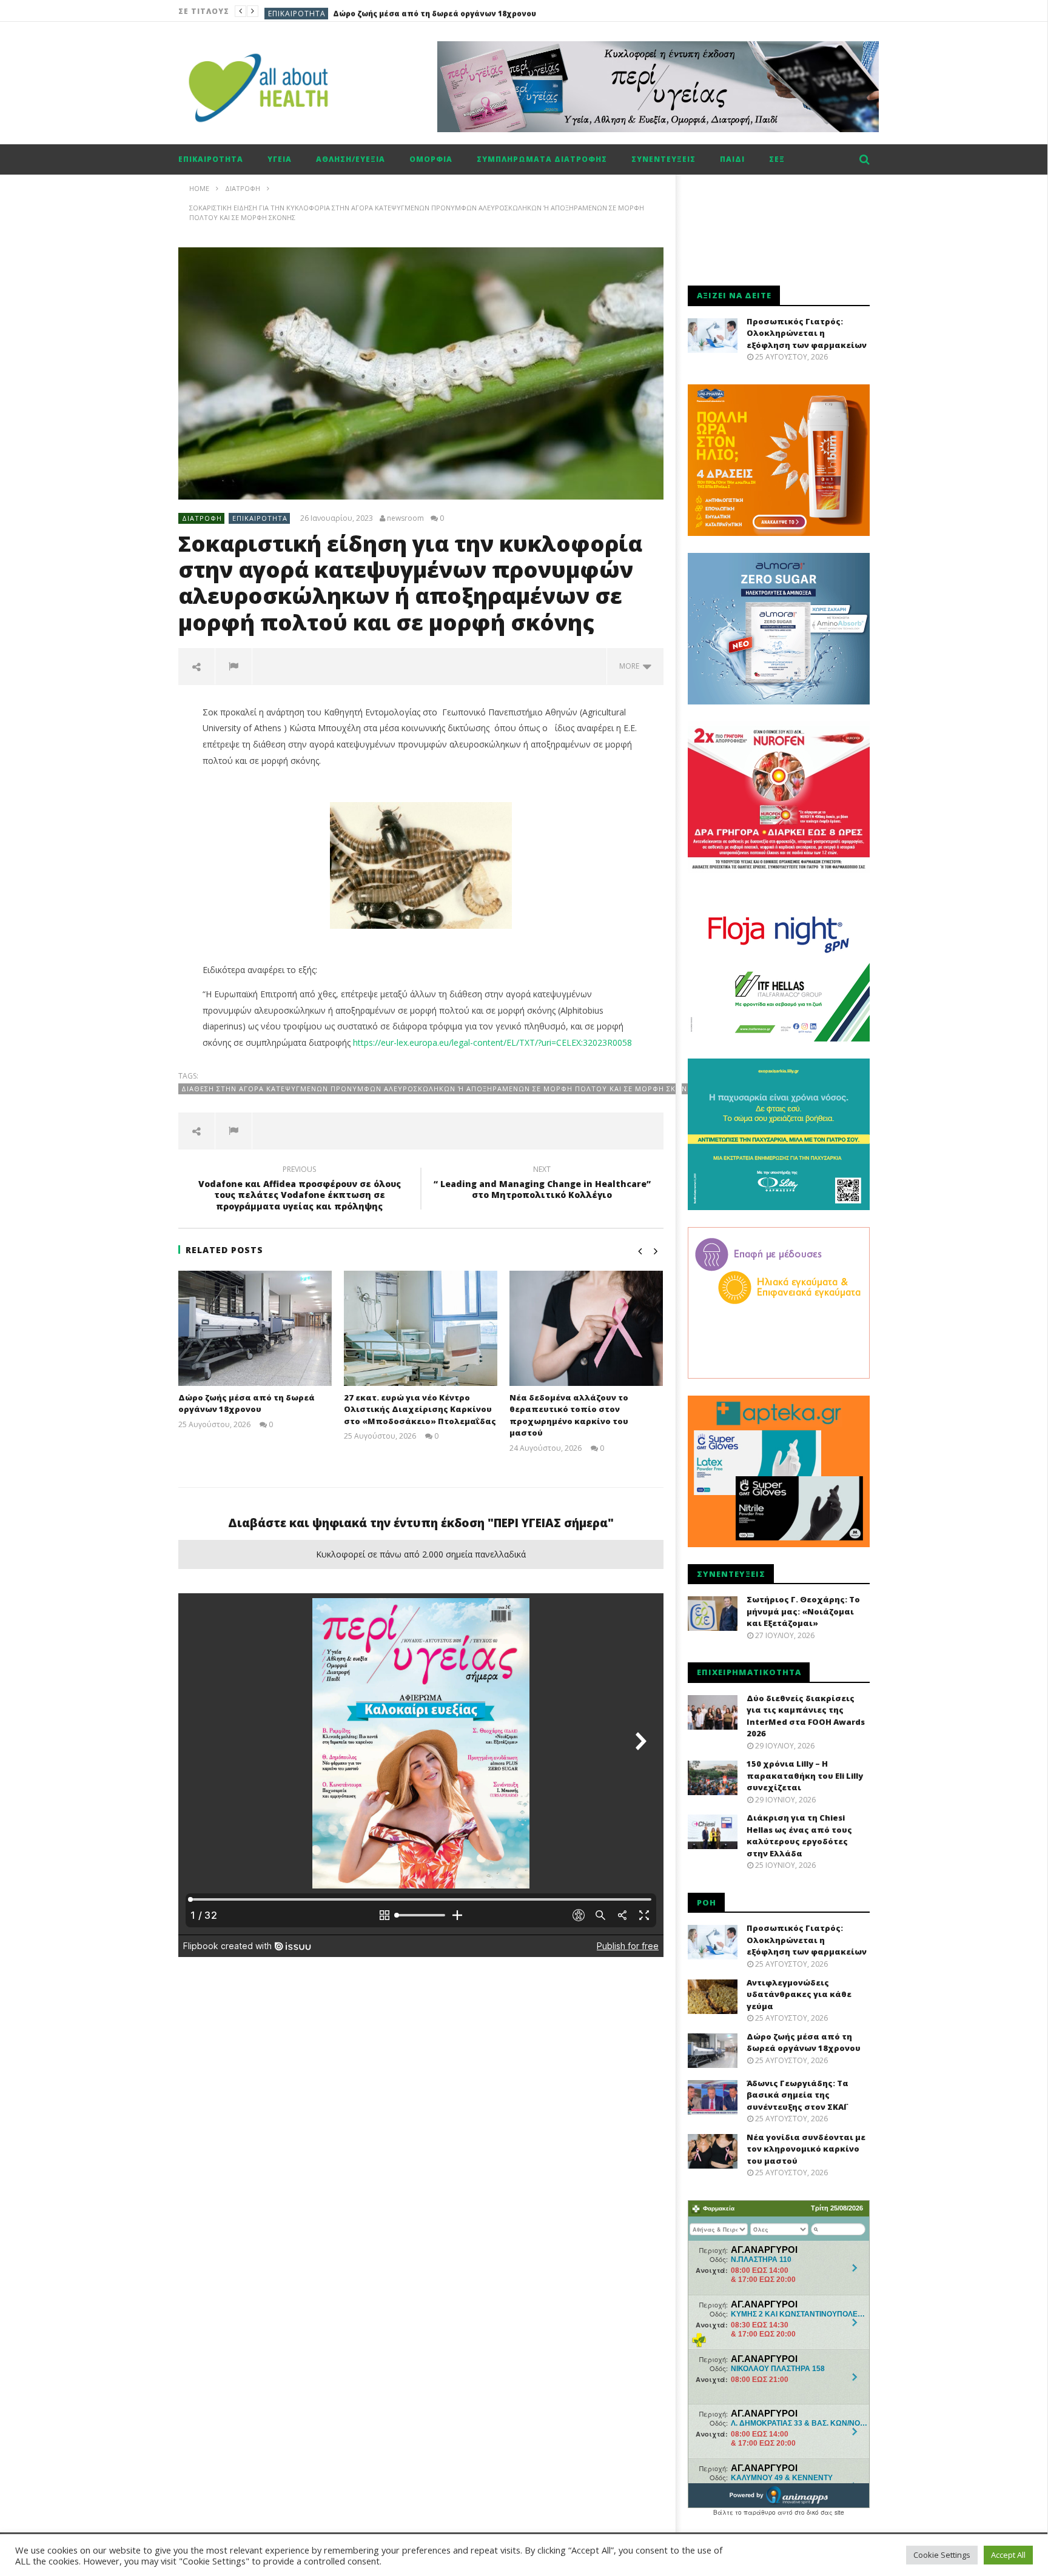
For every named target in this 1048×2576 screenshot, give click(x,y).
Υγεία (280, 159)
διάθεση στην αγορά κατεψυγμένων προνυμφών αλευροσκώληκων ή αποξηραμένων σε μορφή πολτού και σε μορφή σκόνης (439, 1089)
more (631, 666)
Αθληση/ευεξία (351, 159)
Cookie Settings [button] (942, 2555)
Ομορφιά (431, 159)
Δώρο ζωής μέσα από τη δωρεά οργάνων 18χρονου (435, 11)
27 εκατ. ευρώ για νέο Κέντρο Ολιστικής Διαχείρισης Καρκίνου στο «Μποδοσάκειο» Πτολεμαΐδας (420, 1409)
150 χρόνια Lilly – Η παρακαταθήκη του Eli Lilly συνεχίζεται (805, 1775)
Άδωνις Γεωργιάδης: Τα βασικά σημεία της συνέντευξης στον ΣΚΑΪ (798, 2095)
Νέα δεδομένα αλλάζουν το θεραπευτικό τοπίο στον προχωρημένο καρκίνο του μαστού (569, 1415)
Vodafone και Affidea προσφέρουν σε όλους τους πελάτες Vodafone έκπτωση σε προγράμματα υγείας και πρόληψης (300, 1190)
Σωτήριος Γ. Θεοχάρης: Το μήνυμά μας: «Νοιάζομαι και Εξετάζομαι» (803, 1611)
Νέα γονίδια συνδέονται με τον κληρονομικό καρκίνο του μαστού (806, 2149)
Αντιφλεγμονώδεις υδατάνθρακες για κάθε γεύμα (799, 1994)
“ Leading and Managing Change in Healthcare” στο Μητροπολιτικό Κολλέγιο (542, 1184)
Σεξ (777, 159)
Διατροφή (202, 518)
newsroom (405, 518)
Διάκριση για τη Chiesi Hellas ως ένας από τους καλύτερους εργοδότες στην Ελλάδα (799, 1835)
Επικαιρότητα (297, 11)
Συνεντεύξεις (663, 159)
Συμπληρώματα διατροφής (542, 159)
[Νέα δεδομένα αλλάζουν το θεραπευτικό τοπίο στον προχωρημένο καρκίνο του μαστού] (586, 1328)
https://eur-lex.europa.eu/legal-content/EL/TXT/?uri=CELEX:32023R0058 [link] (492, 1042)
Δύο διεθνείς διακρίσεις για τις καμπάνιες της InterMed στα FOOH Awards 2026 (806, 1716)
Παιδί (732, 159)
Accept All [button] (1008, 2555)
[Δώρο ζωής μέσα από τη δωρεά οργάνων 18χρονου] (255, 1328)
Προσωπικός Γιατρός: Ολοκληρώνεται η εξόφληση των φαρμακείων (807, 333)
